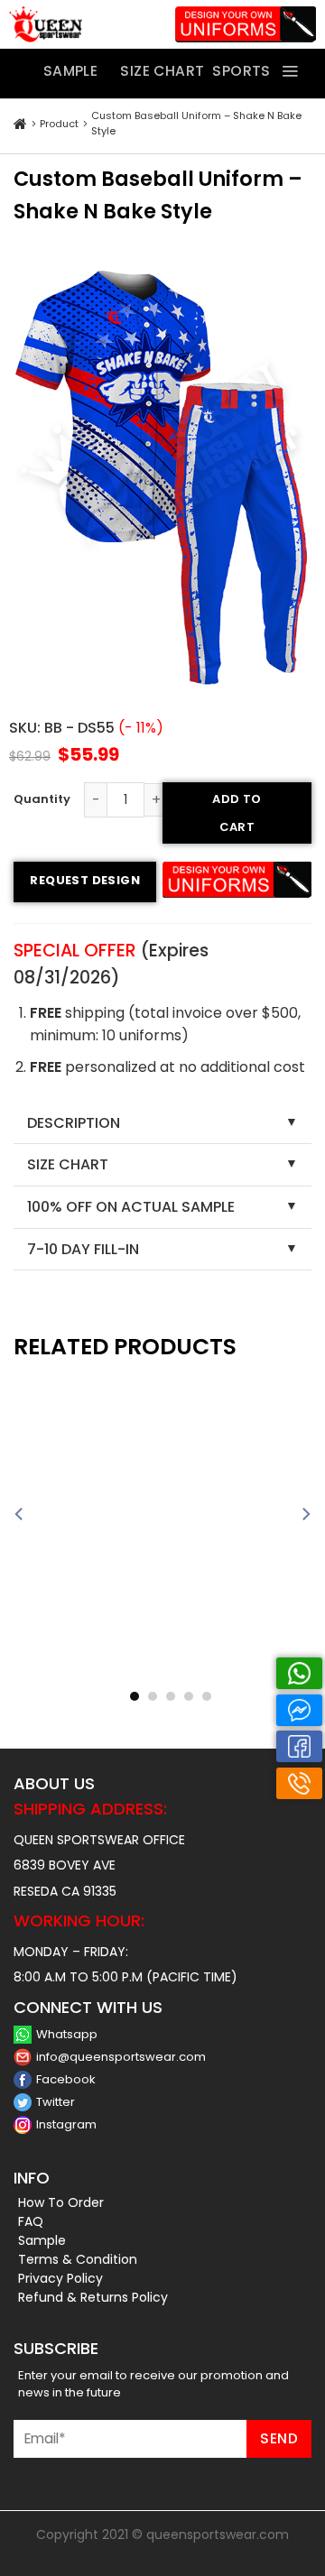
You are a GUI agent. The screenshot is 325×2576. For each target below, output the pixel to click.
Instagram (66, 2124)
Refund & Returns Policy (93, 2297)
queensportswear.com (218, 2534)
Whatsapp (67, 2034)
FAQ (31, 2221)
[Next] (305, 1514)
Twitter (56, 2102)
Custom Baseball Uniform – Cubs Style (84, 1676)
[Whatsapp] (299, 1673)
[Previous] (20, 1514)
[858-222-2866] (299, 1783)
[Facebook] (299, 1746)
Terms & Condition (78, 2259)
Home (20, 125)
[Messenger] (299, 1710)
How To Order (61, 2202)
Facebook (66, 2079)
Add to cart (237, 813)
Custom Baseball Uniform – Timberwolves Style (242, 1676)
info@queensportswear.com (121, 2057)
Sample (42, 2240)
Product (59, 124)
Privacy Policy (60, 2278)
